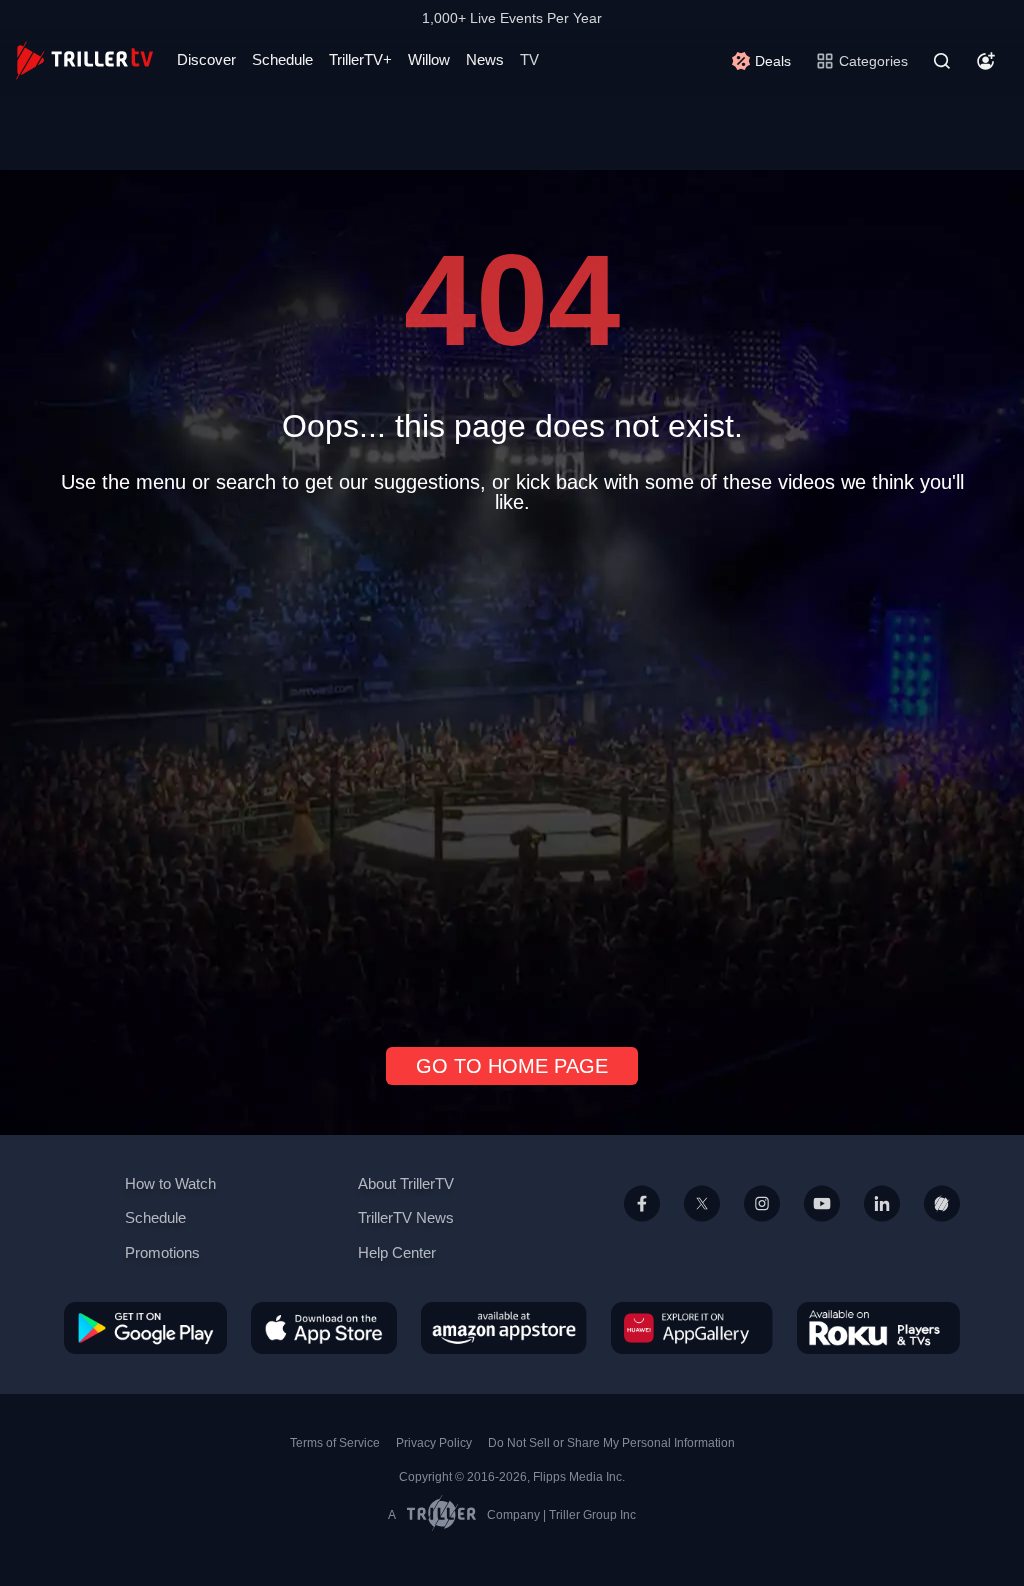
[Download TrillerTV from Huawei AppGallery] (692, 1327)
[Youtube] (822, 1227)
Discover (206, 59)
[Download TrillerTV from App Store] (324, 1327)
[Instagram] (762, 1227)
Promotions (162, 1252)
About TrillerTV (406, 1183)
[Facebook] (642, 1227)
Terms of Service (335, 1443)
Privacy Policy (434, 1443)
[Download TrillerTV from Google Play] (145, 1327)
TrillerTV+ (360, 59)
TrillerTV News (406, 1217)
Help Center (397, 1252)
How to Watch (170, 1183)
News (485, 59)
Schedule (282, 59)
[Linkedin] (882, 1227)
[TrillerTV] (84, 60)
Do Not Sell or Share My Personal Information (611, 1443)
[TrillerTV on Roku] (878, 1327)
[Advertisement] (512, 772)
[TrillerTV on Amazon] (504, 1327)
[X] (702, 1227)
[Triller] (942, 1227)
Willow (429, 59)
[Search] (942, 61)
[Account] (986, 61)
